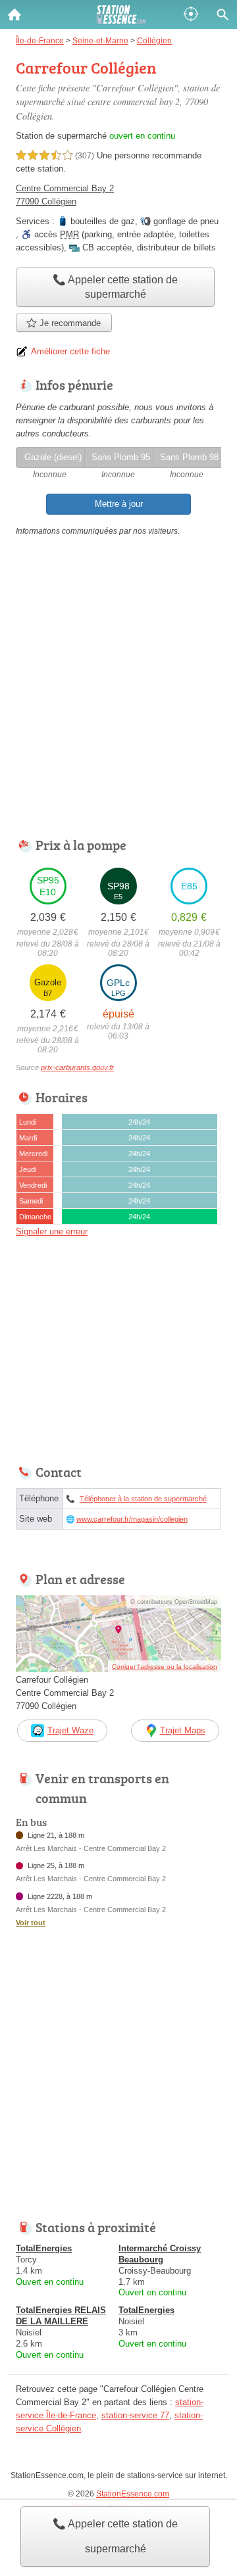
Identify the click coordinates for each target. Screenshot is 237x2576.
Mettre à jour (119, 504)
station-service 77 (135, 2415)
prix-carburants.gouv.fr (77, 1067)
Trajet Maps (183, 1730)
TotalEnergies (44, 2248)
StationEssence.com (133, 2494)
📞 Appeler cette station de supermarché (115, 2536)
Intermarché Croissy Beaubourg (160, 2254)
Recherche (223, 14)
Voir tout (31, 1923)
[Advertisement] (118, 690)
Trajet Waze (70, 1730)
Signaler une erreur (52, 1231)
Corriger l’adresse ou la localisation (165, 1667)
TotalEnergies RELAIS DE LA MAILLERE (61, 2316)
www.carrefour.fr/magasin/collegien (132, 1519)
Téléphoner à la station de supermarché (143, 1499)
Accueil (14, 14)
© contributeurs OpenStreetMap (174, 1602)
